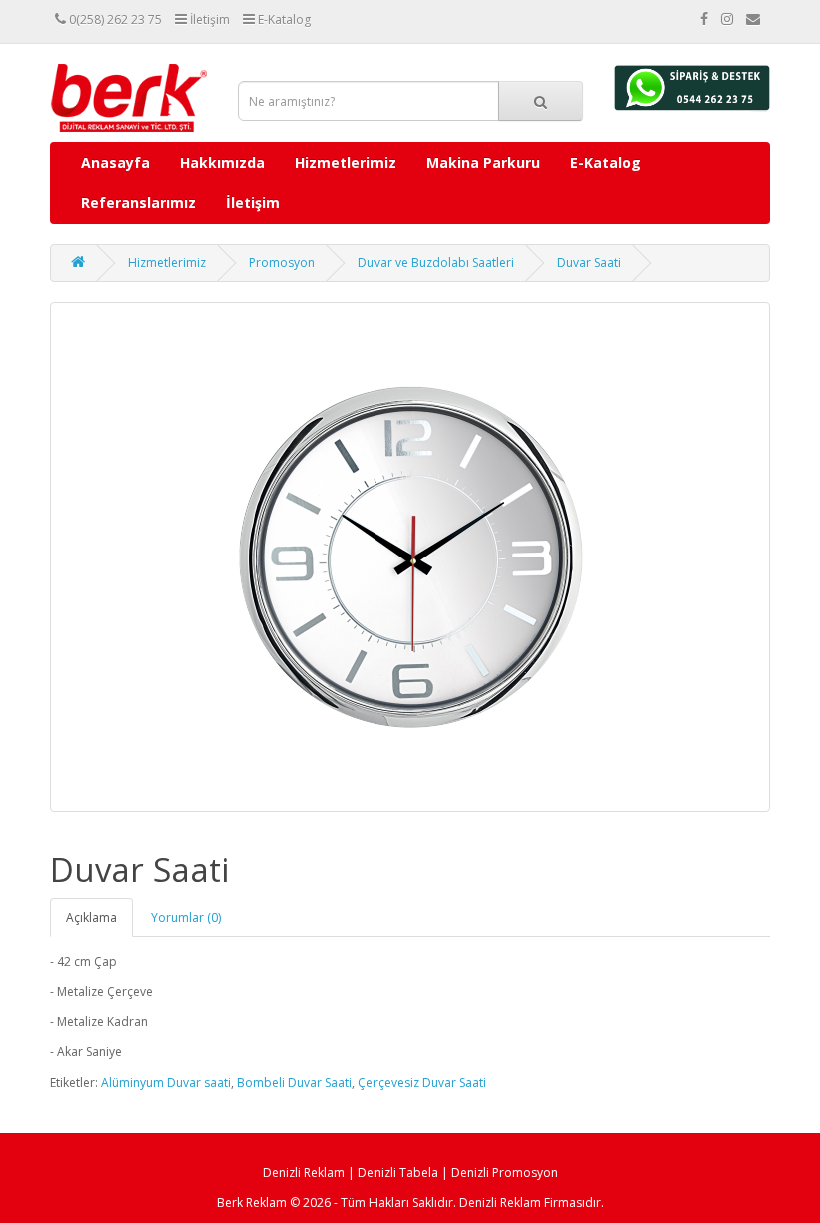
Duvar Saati (589, 262)
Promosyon (282, 262)
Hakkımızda (222, 162)
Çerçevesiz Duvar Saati (422, 1082)
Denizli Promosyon (504, 1172)
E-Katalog (605, 162)
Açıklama (91, 917)
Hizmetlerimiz (345, 162)
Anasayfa (115, 162)
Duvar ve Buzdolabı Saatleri (436, 262)
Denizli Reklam (304, 1172)
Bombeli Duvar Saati (294, 1082)
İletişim (253, 202)
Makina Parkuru (483, 162)
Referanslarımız (138, 202)
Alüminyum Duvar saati (166, 1082)
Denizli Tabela (398, 1172)
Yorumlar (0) (186, 917)
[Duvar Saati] (410, 557)
